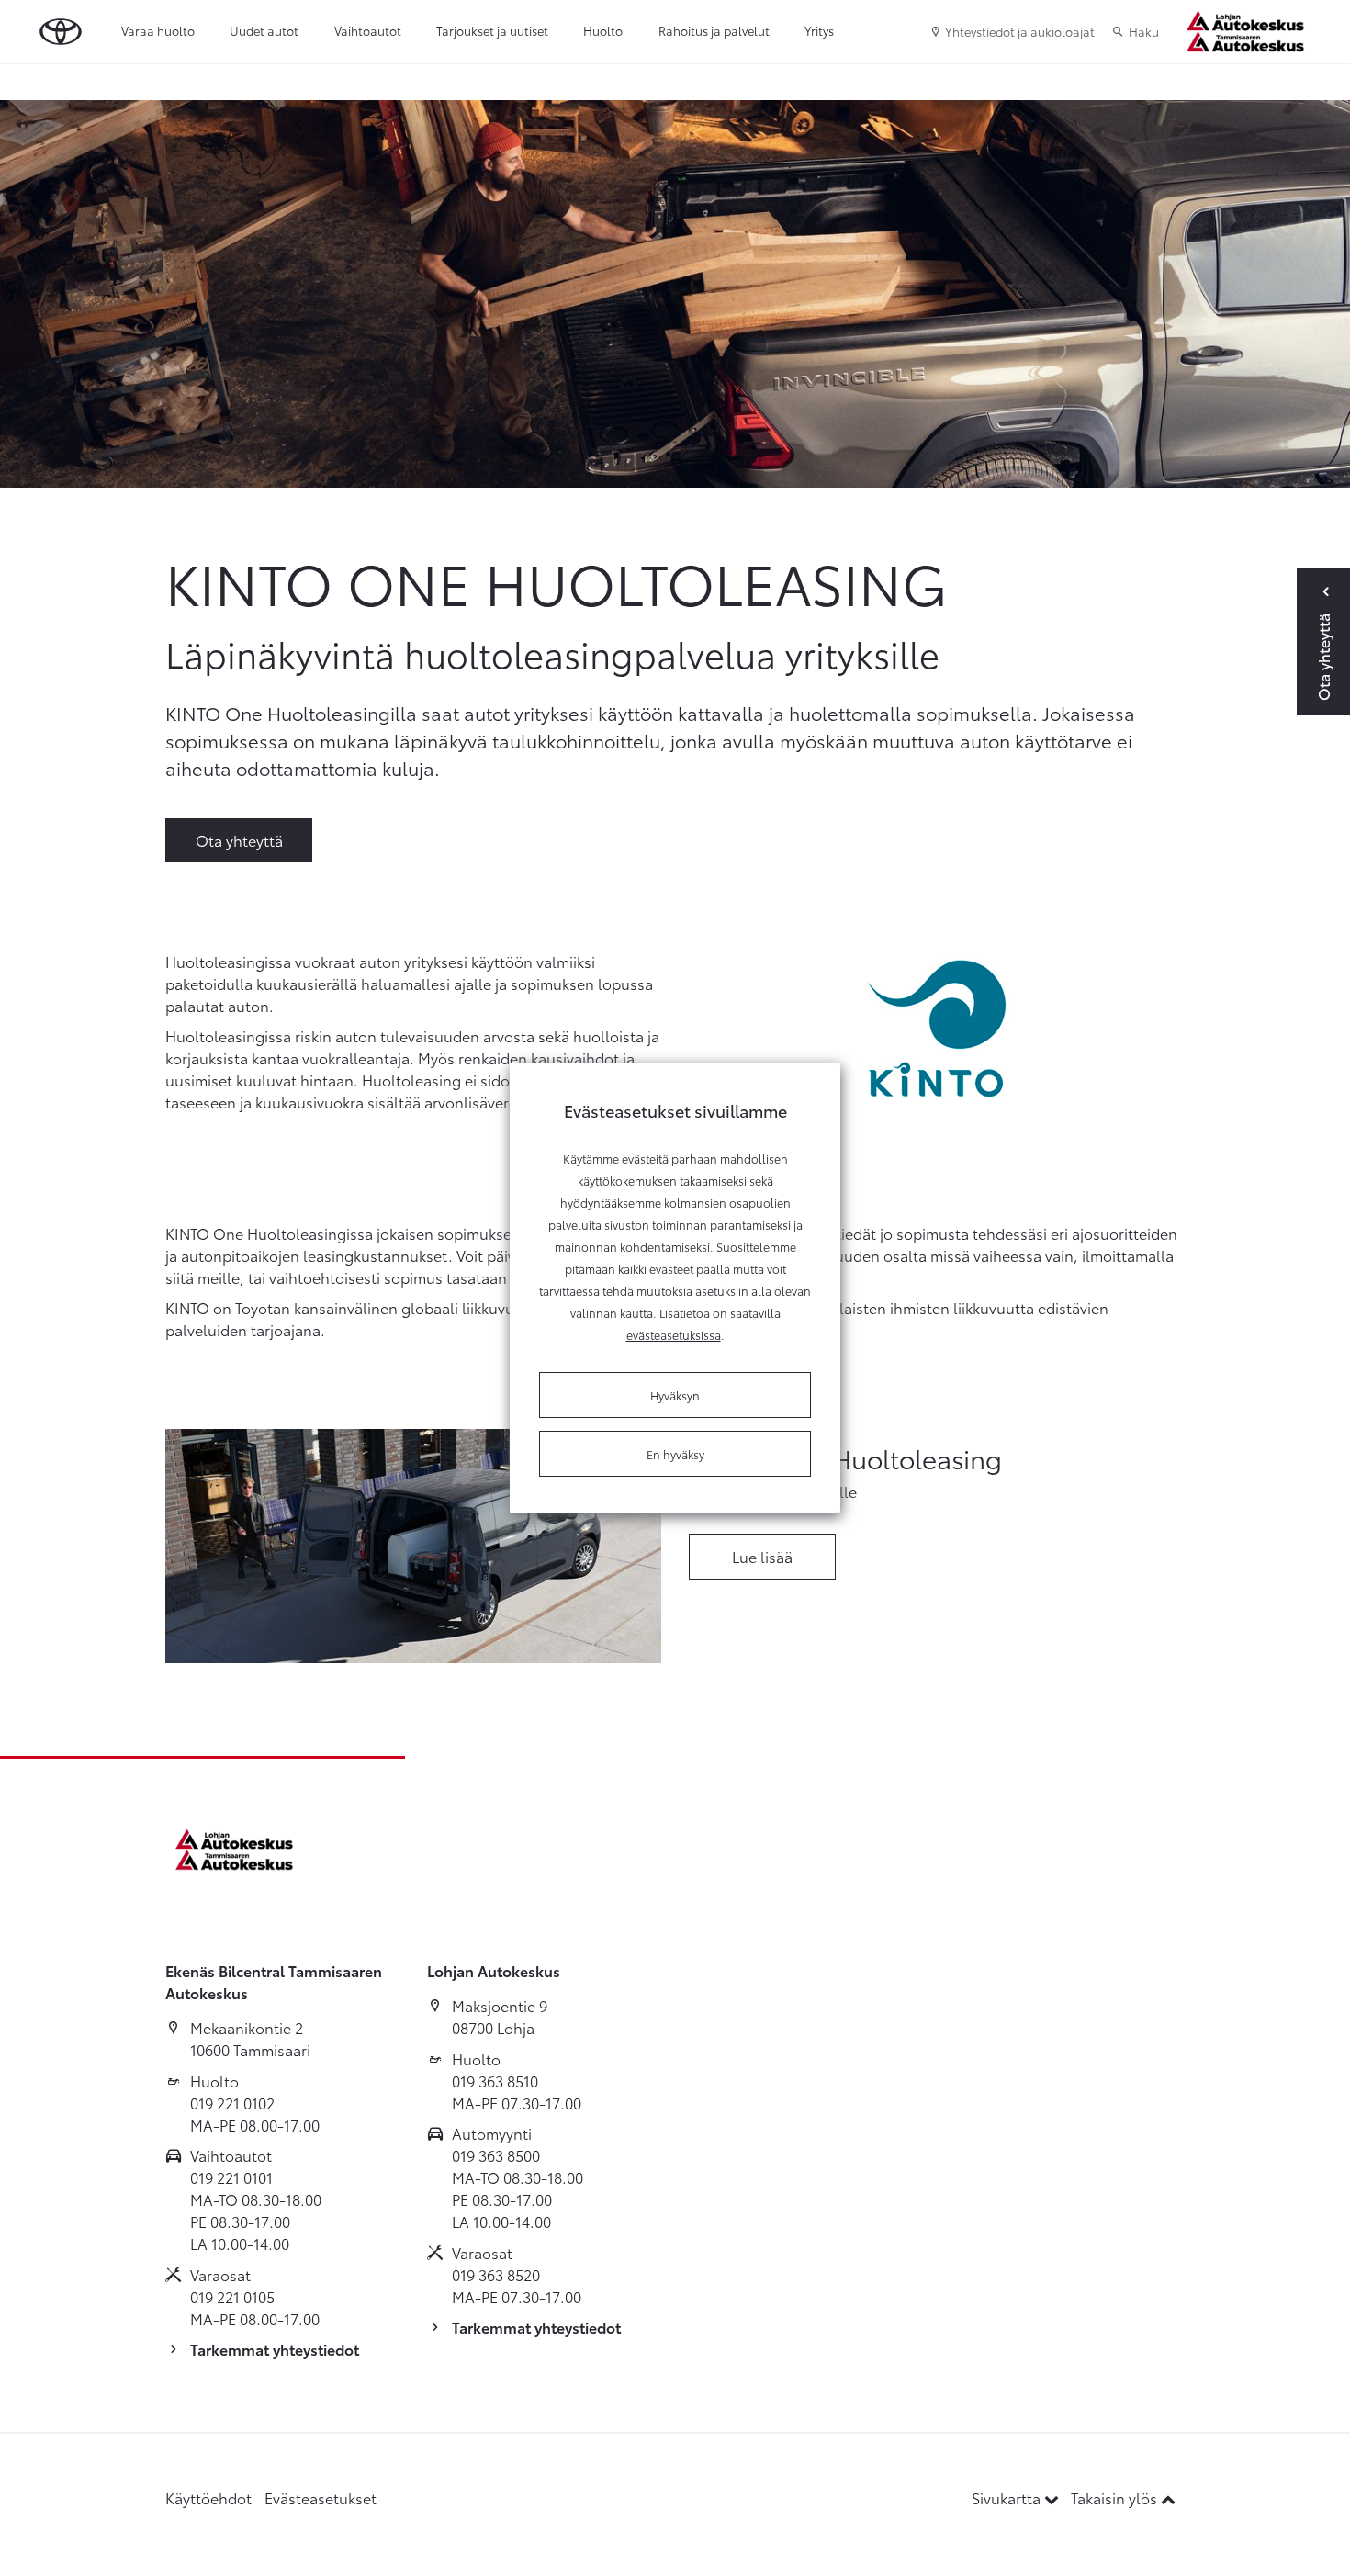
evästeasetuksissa (674, 1334)
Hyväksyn (675, 1395)
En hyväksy (675, 1454)
